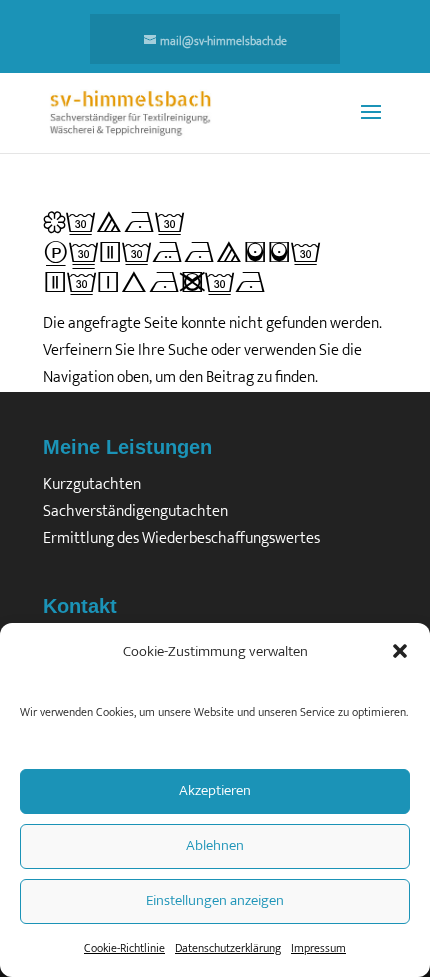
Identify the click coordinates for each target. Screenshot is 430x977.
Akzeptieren (215, 790)
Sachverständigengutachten (135, 511)
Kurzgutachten (92, 484)
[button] (400, 651)
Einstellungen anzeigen (215, 900)
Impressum (318, 948)
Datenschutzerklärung (228, 948)
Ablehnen (215, 845)
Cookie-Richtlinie (124, 948)
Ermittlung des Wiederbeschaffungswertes (181, 538)
